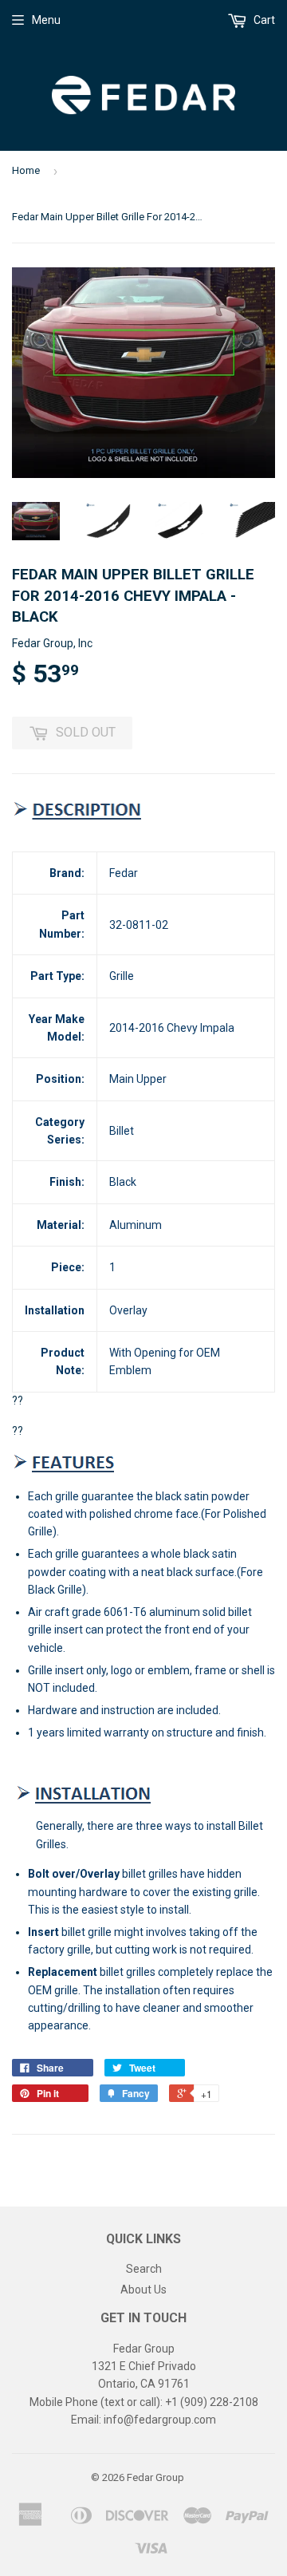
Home (26, 170)
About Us (143, 2290)
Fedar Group (155, 2477)
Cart (263, 20)
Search (144, 2269)
